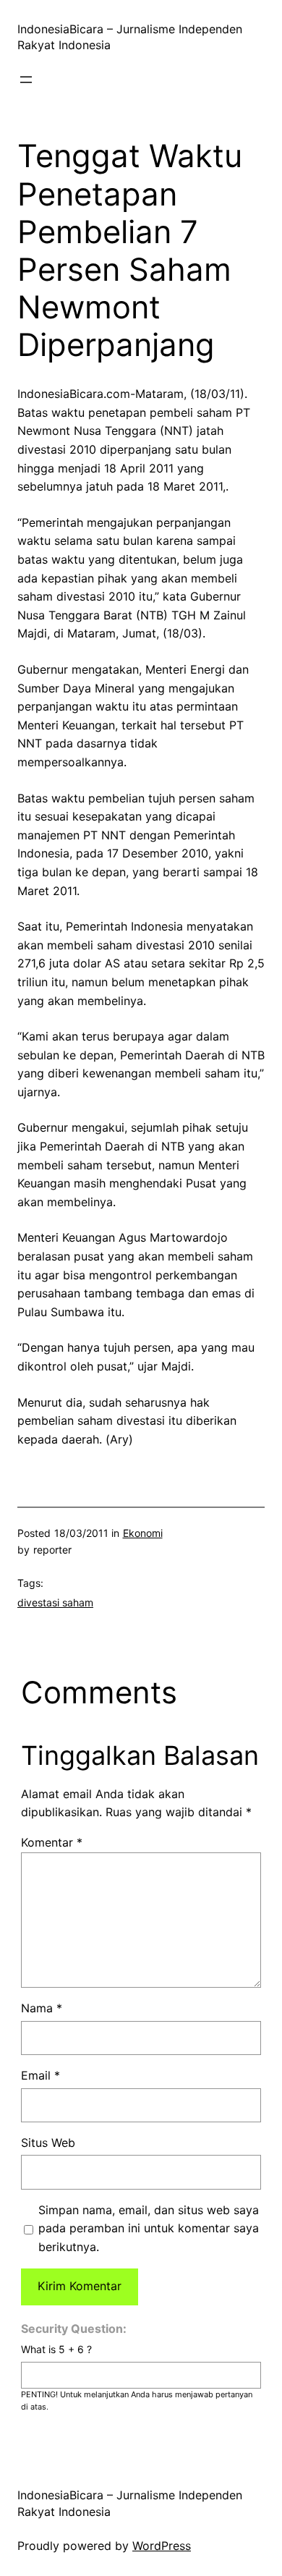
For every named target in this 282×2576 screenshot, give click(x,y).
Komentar (52, 1842)
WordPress (162, 2546)
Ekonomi (143, 1533)
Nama (42, 2008)
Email (40, 2075)
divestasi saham (55, 1602)
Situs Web (48, 2143)
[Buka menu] (26, 80)
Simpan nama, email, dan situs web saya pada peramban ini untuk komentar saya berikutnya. (149, 2228)
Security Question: (74, 2329)
